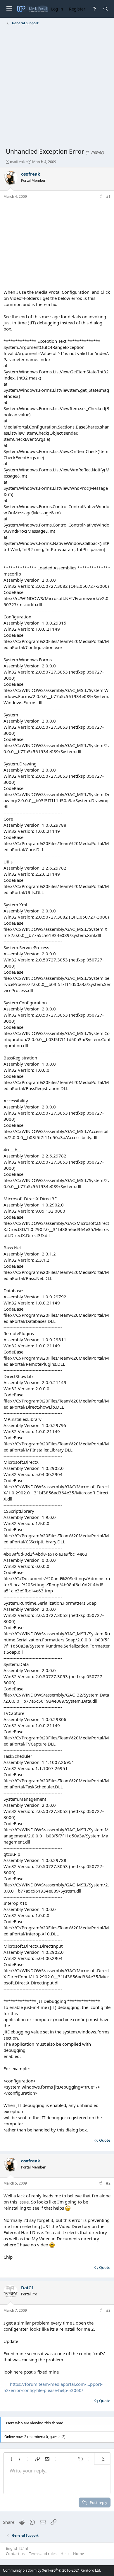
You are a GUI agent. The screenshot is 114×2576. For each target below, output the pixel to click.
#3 (108, 2310)
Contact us (15, 2554)
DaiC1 (27, 2288)
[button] (10, 2459)
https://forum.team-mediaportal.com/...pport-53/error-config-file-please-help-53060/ (53, 2387)
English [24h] (17, 2548)
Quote (105, 2140)
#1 (108, 196)
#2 (108, 2183)
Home (78, 2554)
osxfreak (17, 162)
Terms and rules (43, 2554)
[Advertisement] (57, 88)
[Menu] (9, 9)
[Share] (100, 197)
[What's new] (94, 9)
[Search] (106, 9)
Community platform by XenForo (52, 2570)
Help (65, 2554)
